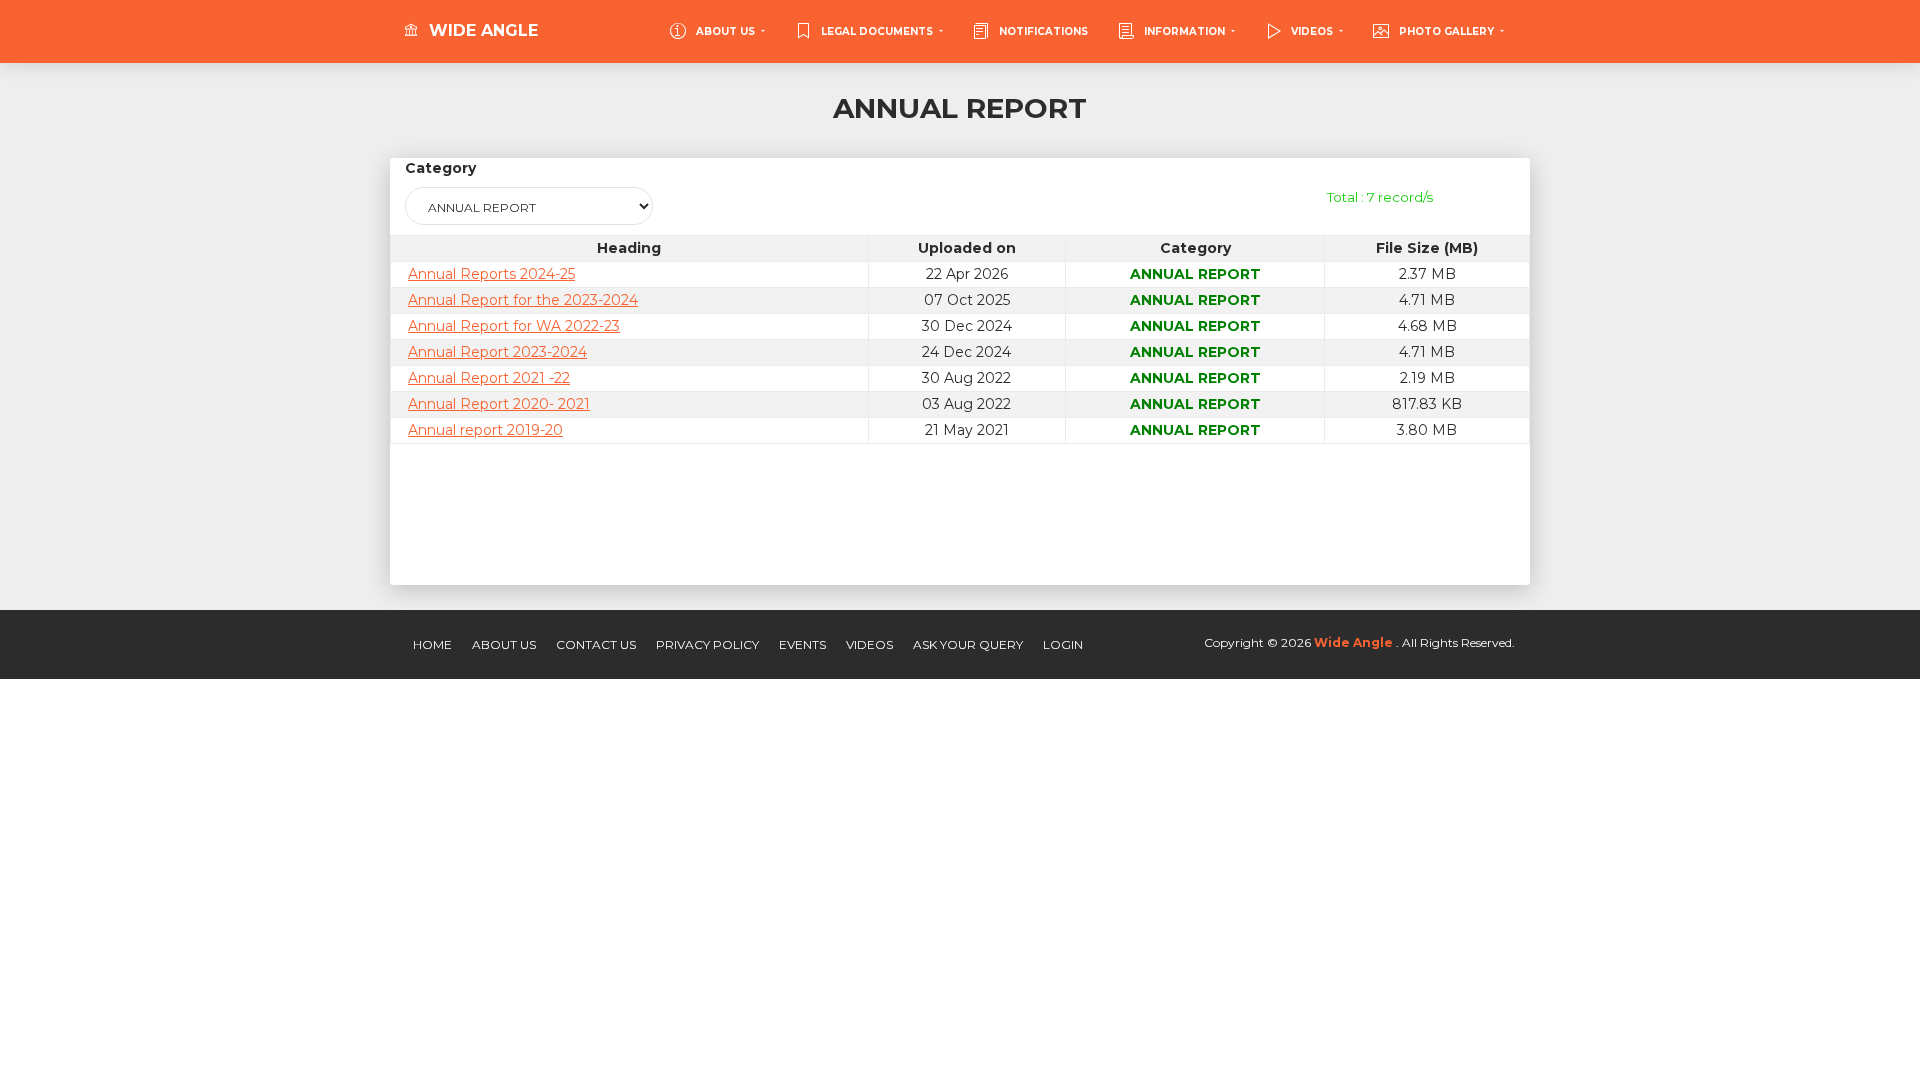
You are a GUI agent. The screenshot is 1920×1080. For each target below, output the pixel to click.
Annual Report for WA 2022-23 (514, 326)
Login (1063, 644)
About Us (504, 644)
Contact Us (596, 644)
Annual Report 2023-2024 (497, 352)
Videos (869, 644)
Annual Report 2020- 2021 (499, 404)
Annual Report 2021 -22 (489, 378)
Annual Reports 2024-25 (491, 274)
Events (802, 644)
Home (432, 644)
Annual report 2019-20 (485, 430)
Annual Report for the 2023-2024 (523, 300)
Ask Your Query (968, 644)
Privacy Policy (707, 644)
